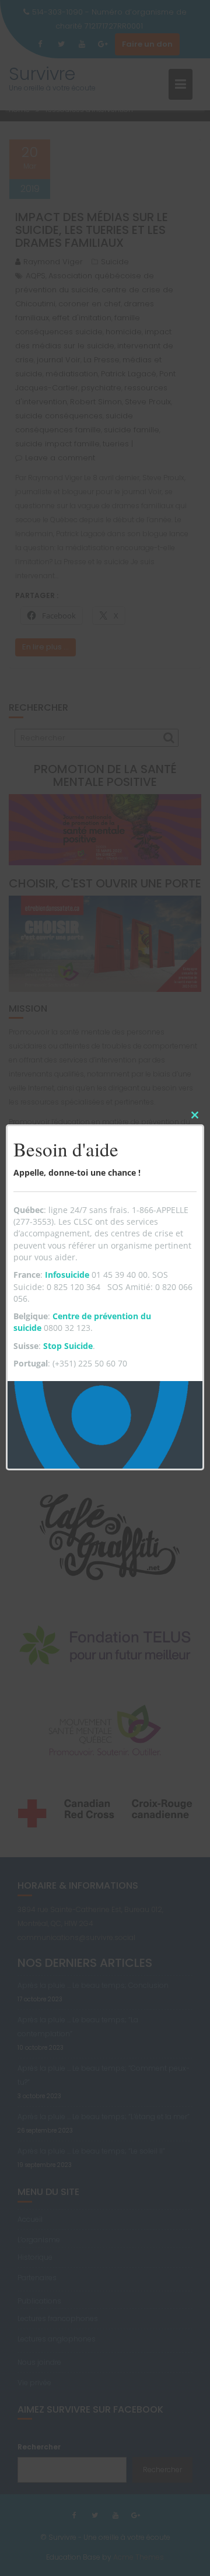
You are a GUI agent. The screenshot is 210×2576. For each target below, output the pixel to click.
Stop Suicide (68, 1346)
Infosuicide (67, 1275)
